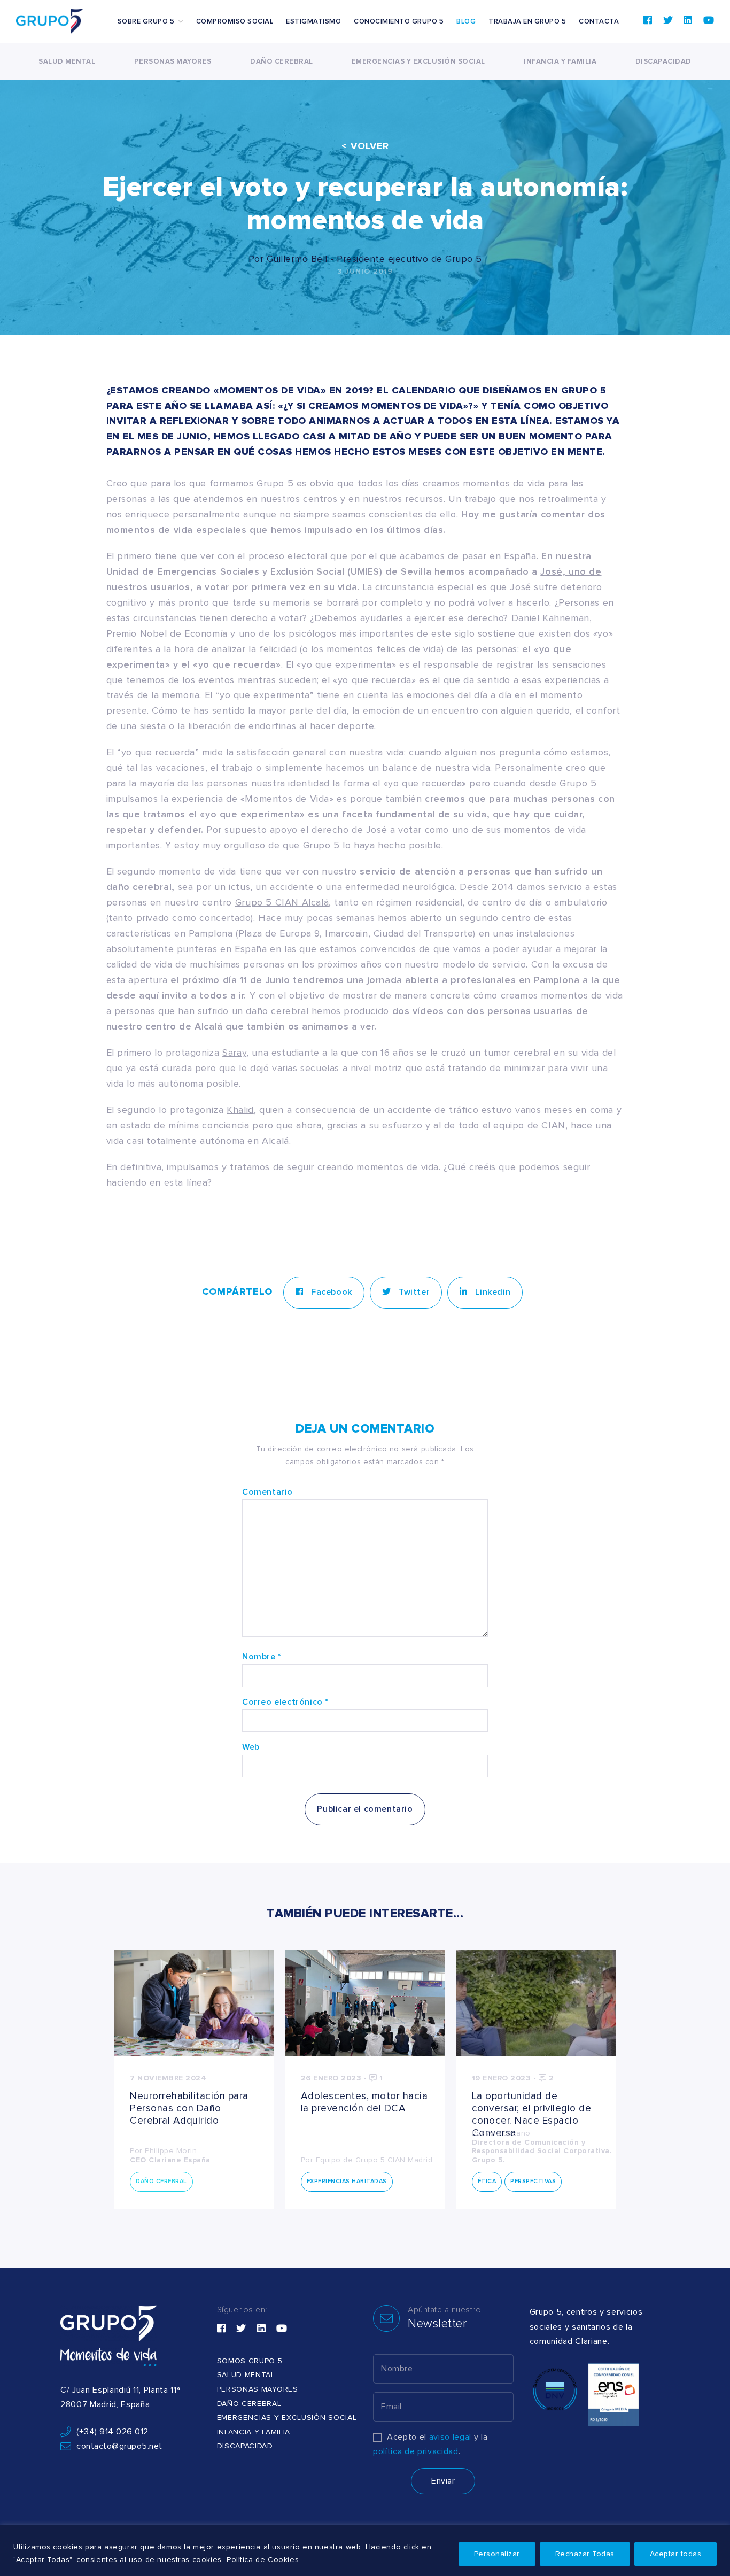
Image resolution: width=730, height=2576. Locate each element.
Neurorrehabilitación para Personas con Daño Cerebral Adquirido (189, 2109)
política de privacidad (416, 2451)
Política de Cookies (263, 2560)
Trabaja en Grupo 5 (527, 22)
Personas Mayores (173, 62)
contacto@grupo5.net (119, 2446)
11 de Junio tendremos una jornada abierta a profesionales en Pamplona (410, 980)
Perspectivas (533, 2181)
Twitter (413, 1292)
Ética (487, 2181)
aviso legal (450, 2437)
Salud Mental (67, 62)
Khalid (240, 1110)
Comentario (267, 1492)
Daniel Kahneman (550, 618)
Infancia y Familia (560, 62)
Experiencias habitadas (347, 2181)
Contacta (599, 22)
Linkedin (492, 1292)
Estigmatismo (313, 22)
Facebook (330, 1292)
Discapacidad (663, 62)
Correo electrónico (285, 1702)
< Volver (365, 146)
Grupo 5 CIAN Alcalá (282, 903)
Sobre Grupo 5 (146, 22)
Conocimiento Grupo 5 (399, 22)
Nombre (262, 1657)
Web (251, 1747)
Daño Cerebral (282, 62)
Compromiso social (235, 22)
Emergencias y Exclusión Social (418, 62)
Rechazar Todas (585, 2554)
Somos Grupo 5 (250, 2361)
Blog (466, 22)
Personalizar (497, 2554)
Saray (234, 1053)
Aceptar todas (676, 2554)
